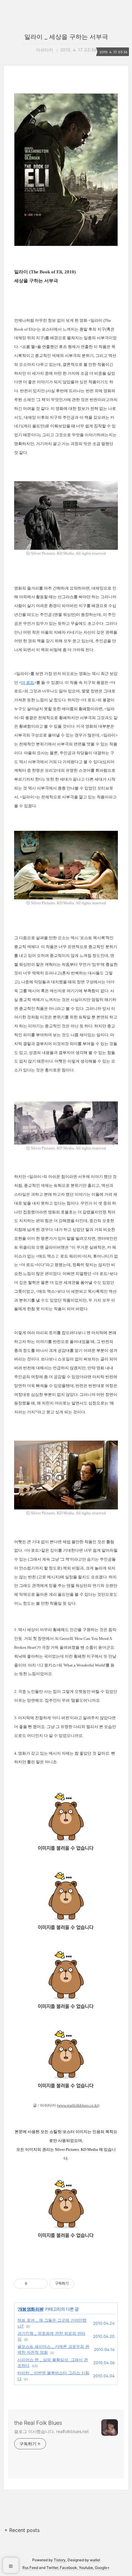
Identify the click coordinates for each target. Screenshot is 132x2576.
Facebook (68, 2568)
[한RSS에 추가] (66, 2246)
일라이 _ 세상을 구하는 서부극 (66, 37)
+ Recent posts (22, 2530)
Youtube (86, 2568)
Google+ (102, 2568)
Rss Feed (30, 2568)
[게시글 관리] (41, 2284)
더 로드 (28, 682)
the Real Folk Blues (38, 2423)
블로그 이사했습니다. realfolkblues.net (51, 2431)
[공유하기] (33, 2284)
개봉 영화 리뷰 (31, 2309)
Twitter (52, 2568)
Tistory (60, 2560)
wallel (95, 2560)
